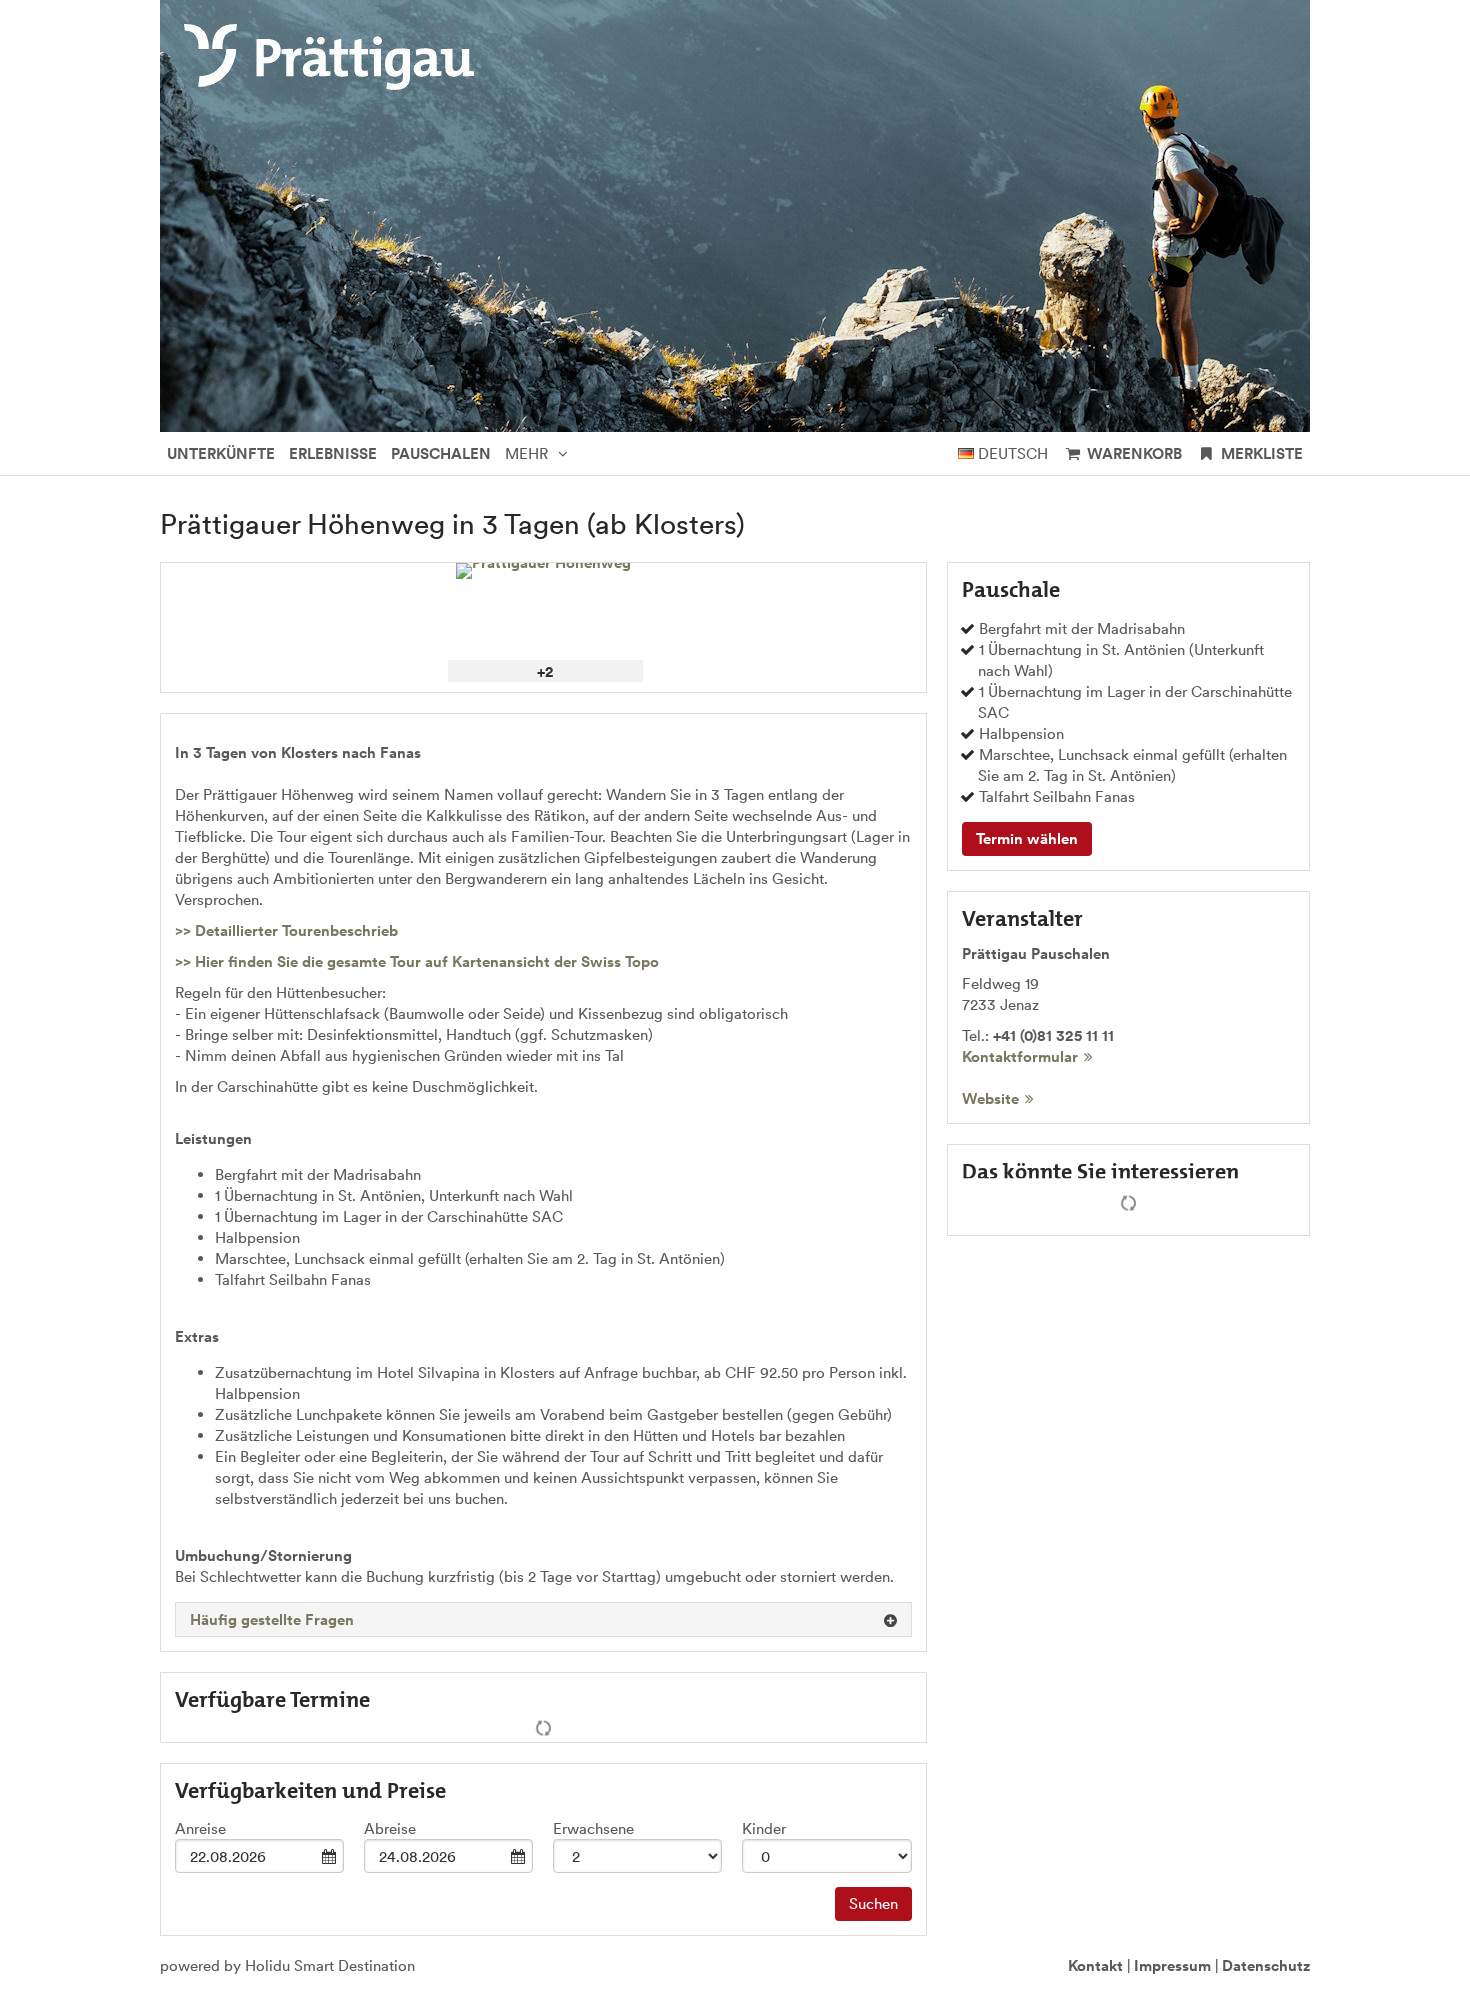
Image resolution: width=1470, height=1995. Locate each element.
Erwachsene (593, 1828)
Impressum (1172, 1965)
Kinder (764, 1828)
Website (990, 1098)
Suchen (873, 1903)
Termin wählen (1027, 838)
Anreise (200, 1828)
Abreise (390, 1828)
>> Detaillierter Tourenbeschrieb (286, 930)
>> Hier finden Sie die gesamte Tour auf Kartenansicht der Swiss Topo (417, 961)
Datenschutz (1266, 1965)
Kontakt (1095, 1965)
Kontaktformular (1020, 1056)
